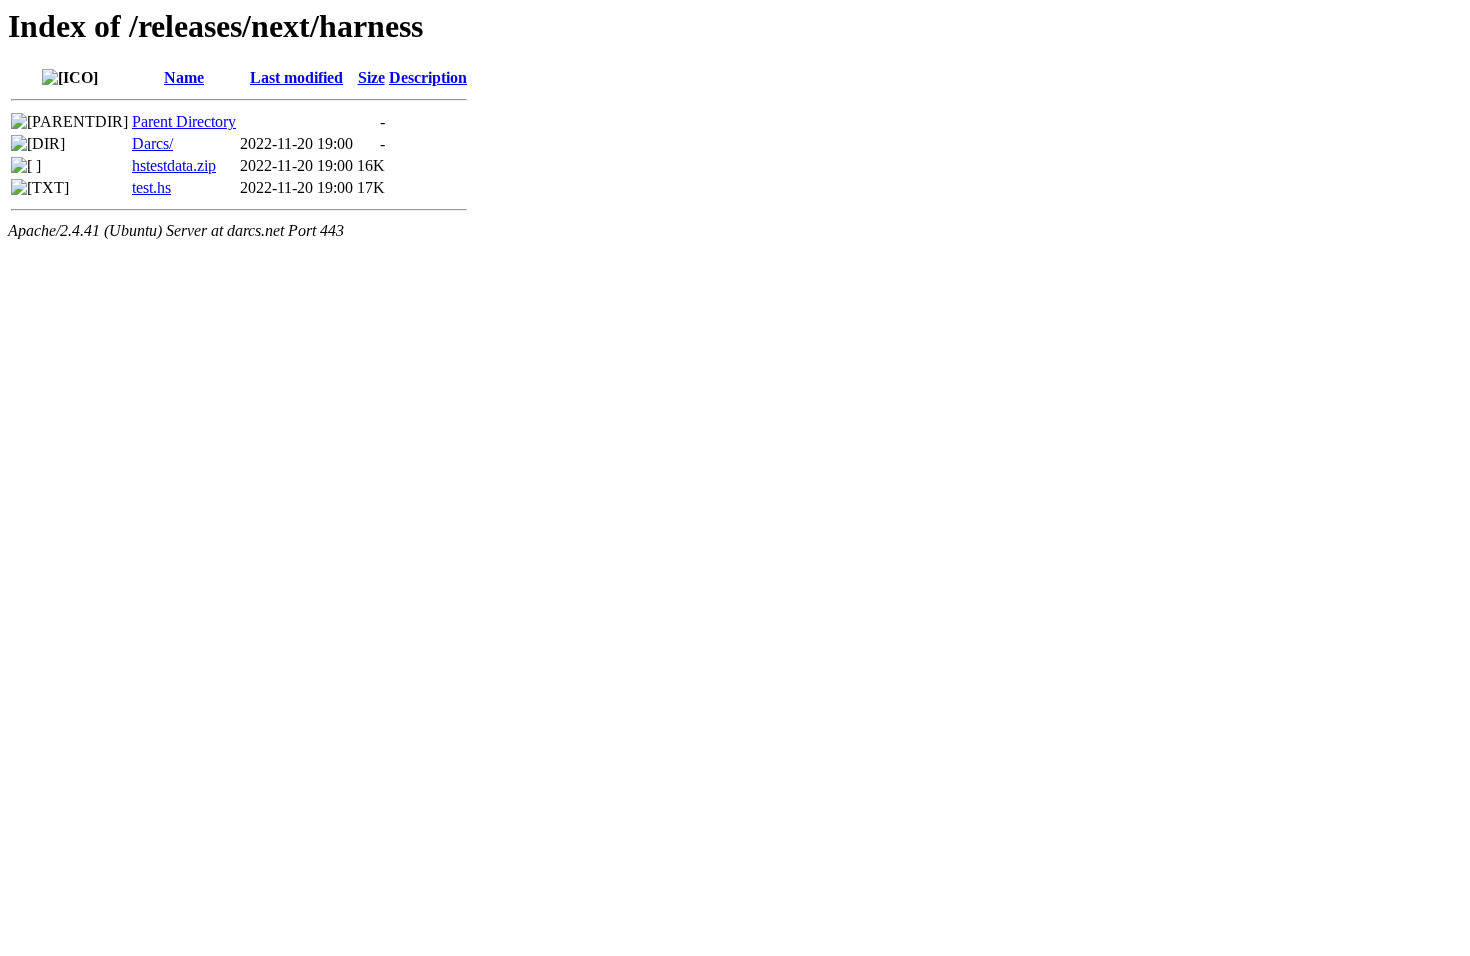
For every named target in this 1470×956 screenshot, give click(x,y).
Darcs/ (152, 143)
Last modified (296, 77)
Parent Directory (184, 121)
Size (371, 77)
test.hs (151, 187)
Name (184, 77)
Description (428, 77)
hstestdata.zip (174, 165)
